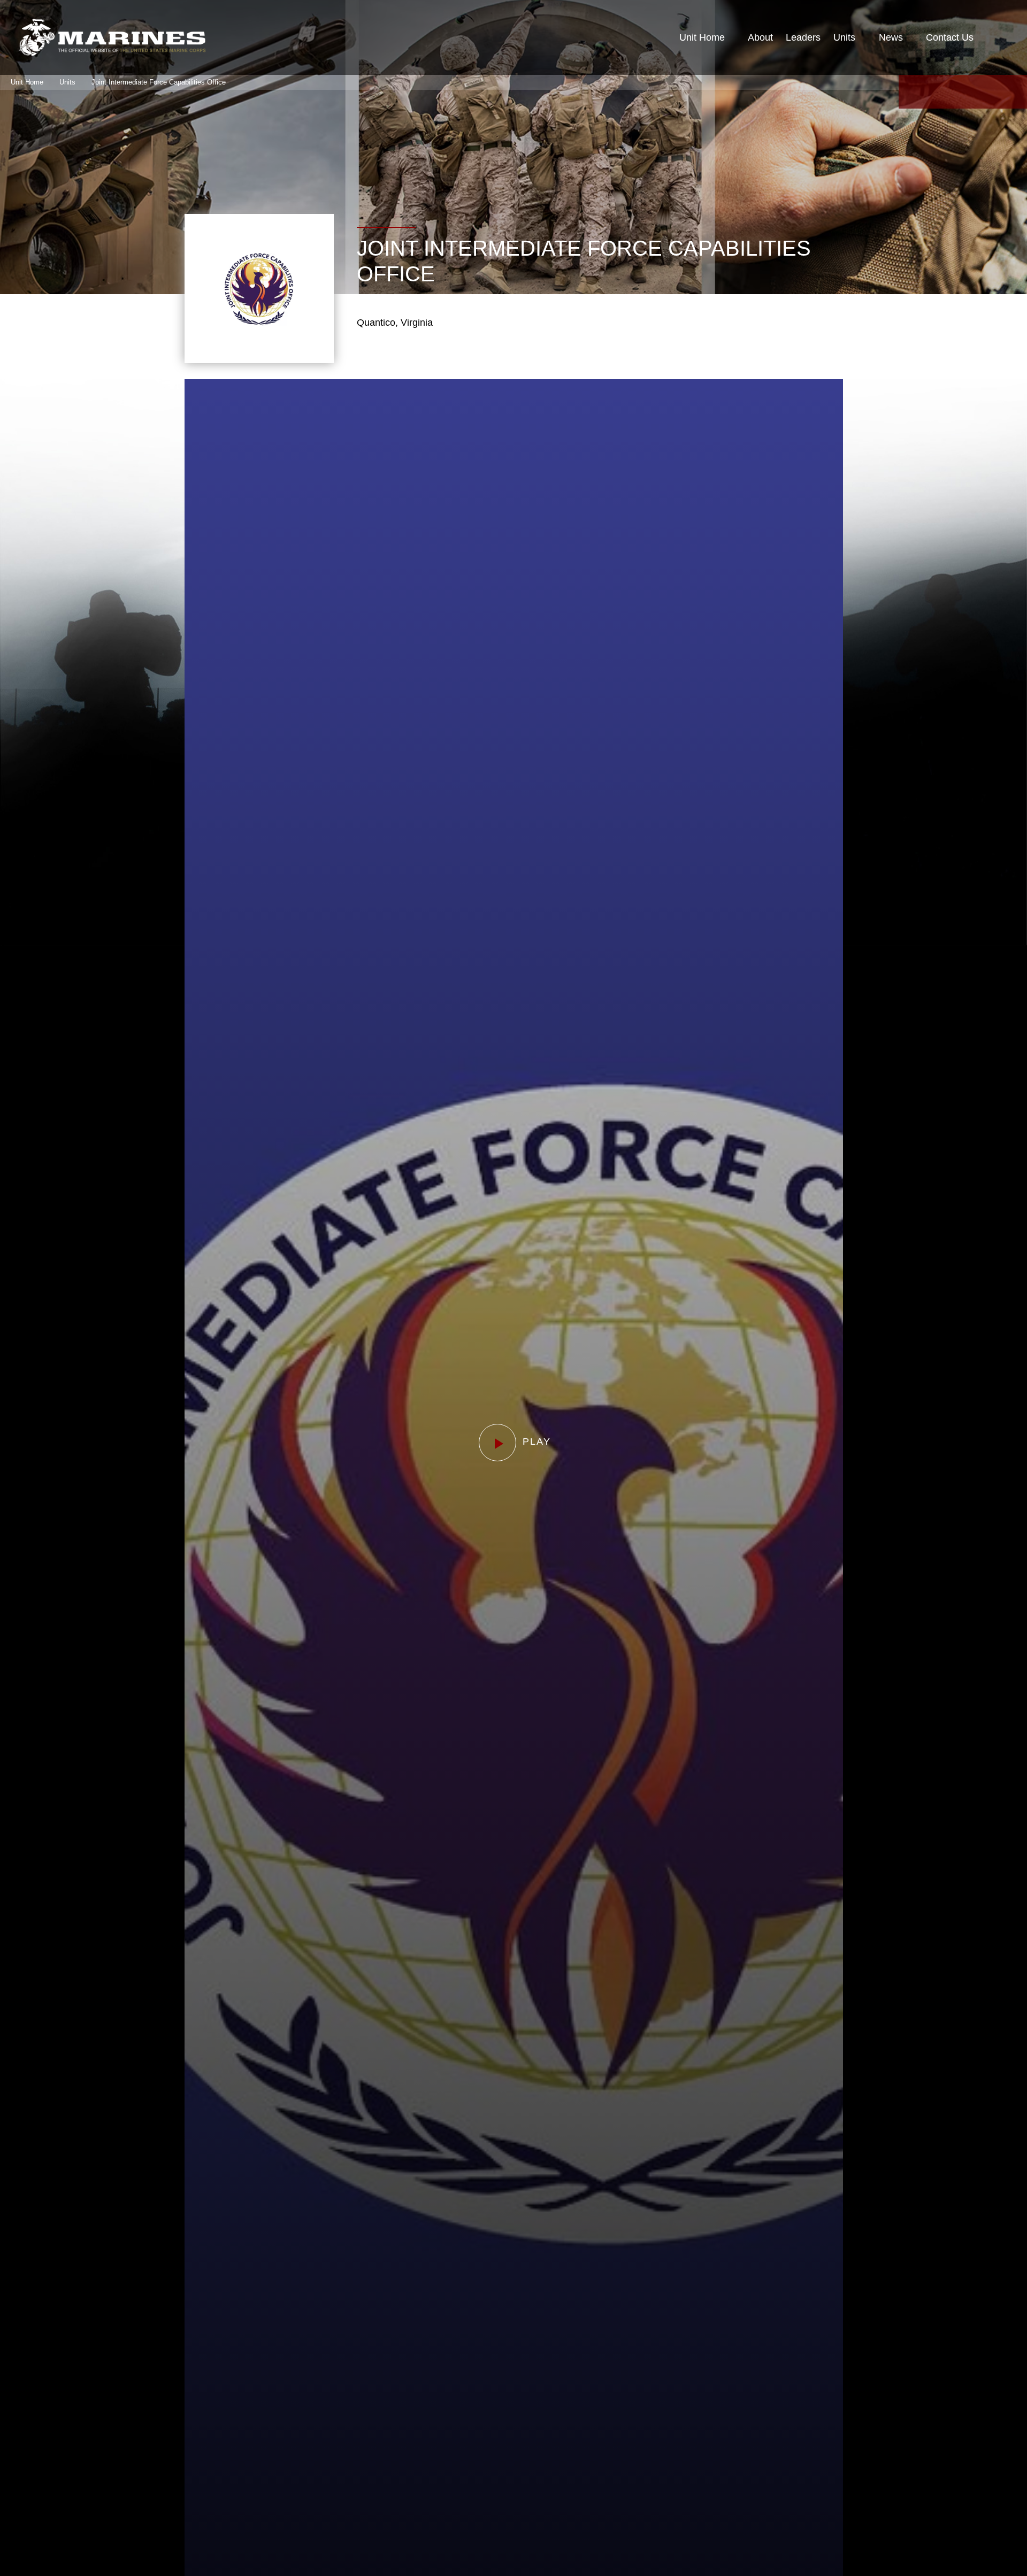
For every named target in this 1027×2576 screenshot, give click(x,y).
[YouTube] (963, 92)
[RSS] (1014, 92)
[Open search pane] (998, 37)
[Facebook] (911, 92)
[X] (937, 92)
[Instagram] (988, 92)
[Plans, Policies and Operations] (112, 37)
